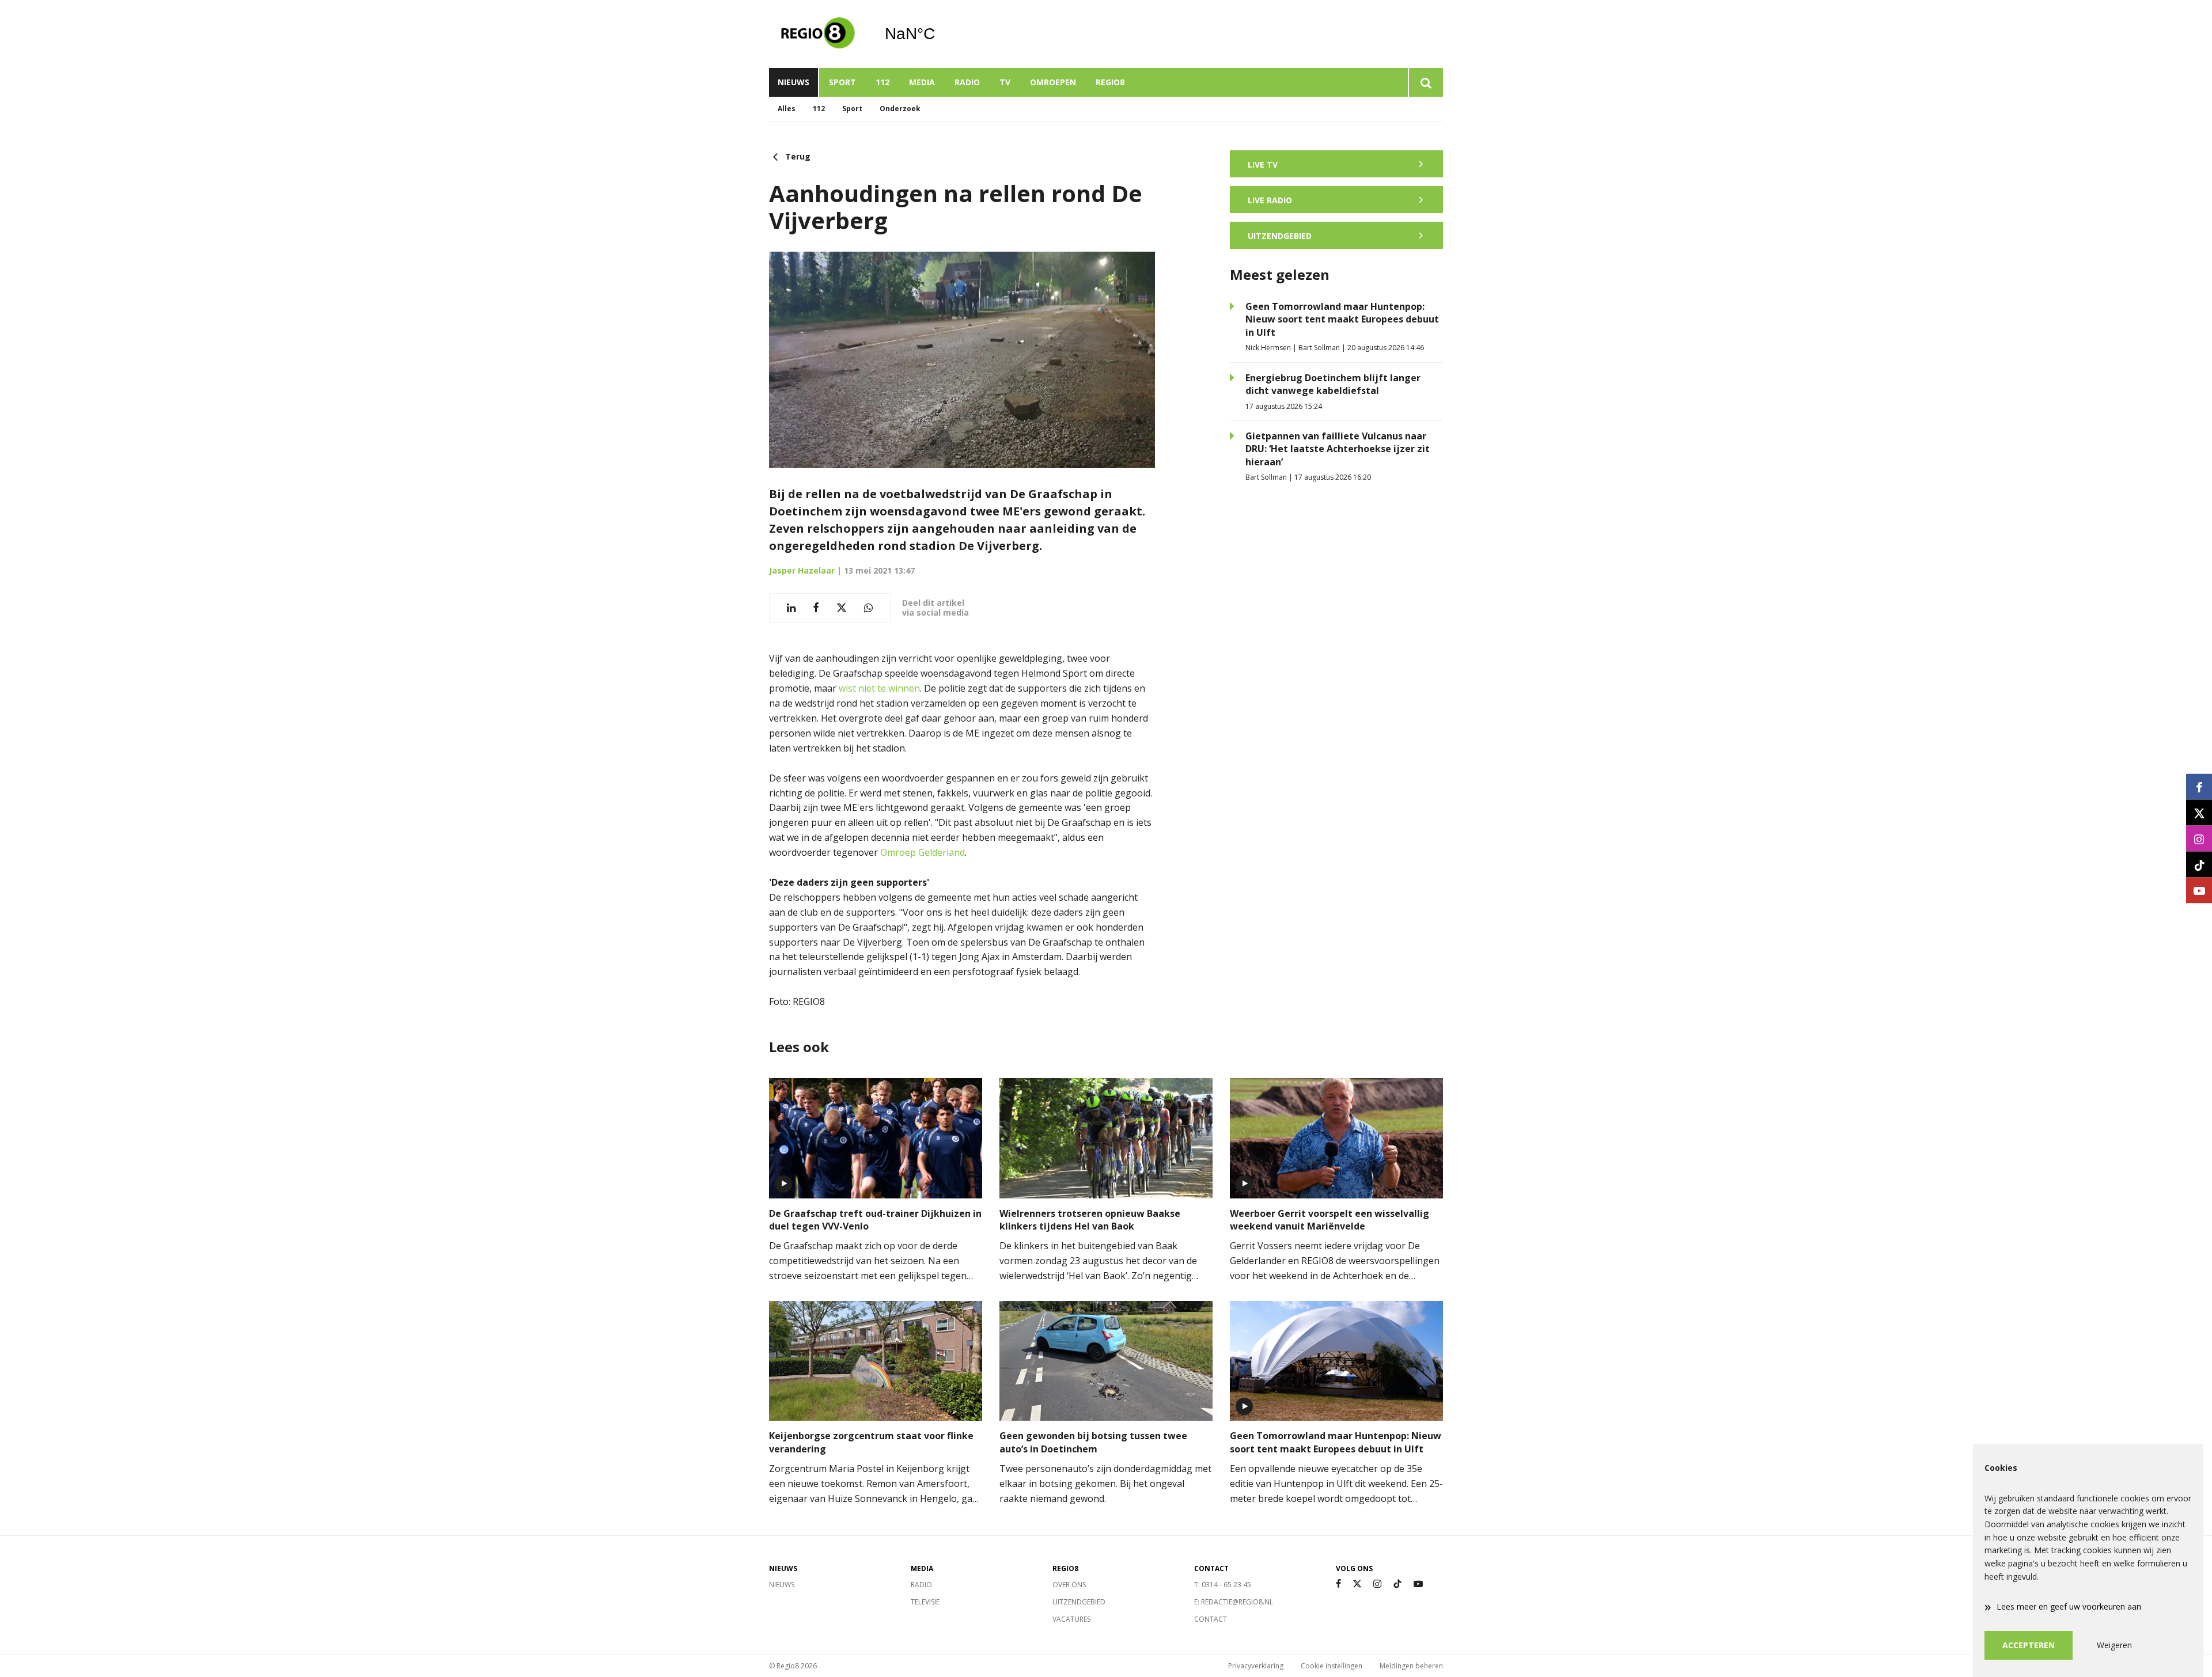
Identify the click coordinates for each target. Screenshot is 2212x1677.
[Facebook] (1338, 1584)
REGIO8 (1110, 82)
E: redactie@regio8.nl (1234, 1602)
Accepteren (2029, 1645)
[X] (1357, 1584)
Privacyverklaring (1256, 1666)
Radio (967, 82)
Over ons (1069, 1585)
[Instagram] (1377, 1584)
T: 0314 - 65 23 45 (1223, 1585)
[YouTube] (1418, 1584)
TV (1005, 82)
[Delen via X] (842, 608)
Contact (1211, 1619)
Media (922, 82)
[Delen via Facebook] (816, 608)
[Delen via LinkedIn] (791, 608)
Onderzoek (900, 109)
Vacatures (1071, 1619)
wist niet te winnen (879, 688)
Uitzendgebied (1079, 1602)
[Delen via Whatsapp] (868, 608)
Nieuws (793, 82)
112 (882, 82)
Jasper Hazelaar (802, 570)
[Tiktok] (1397, 1584)
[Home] (818, 34)
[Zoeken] (1425, 82)
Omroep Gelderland (923, 852)
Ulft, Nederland (939, 34)
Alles (787, 109)
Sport (842, 82)
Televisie (925, 1602)
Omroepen (1053, 82)
